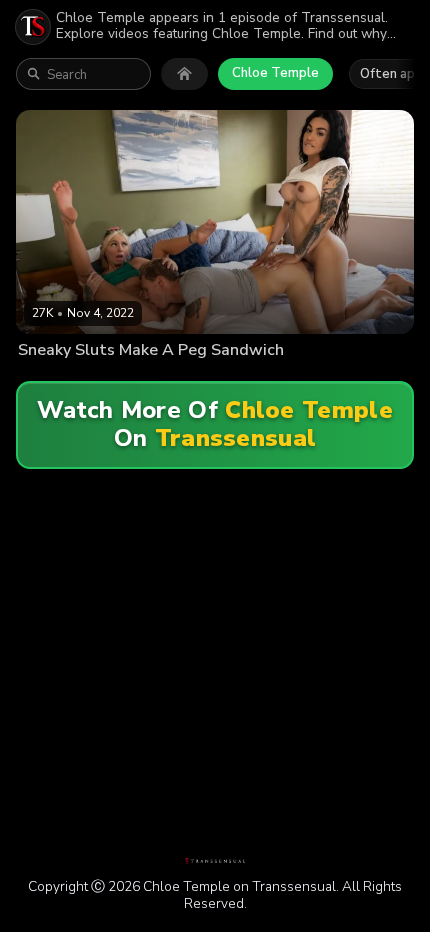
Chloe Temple (275, 73)
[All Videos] (184, 74)
